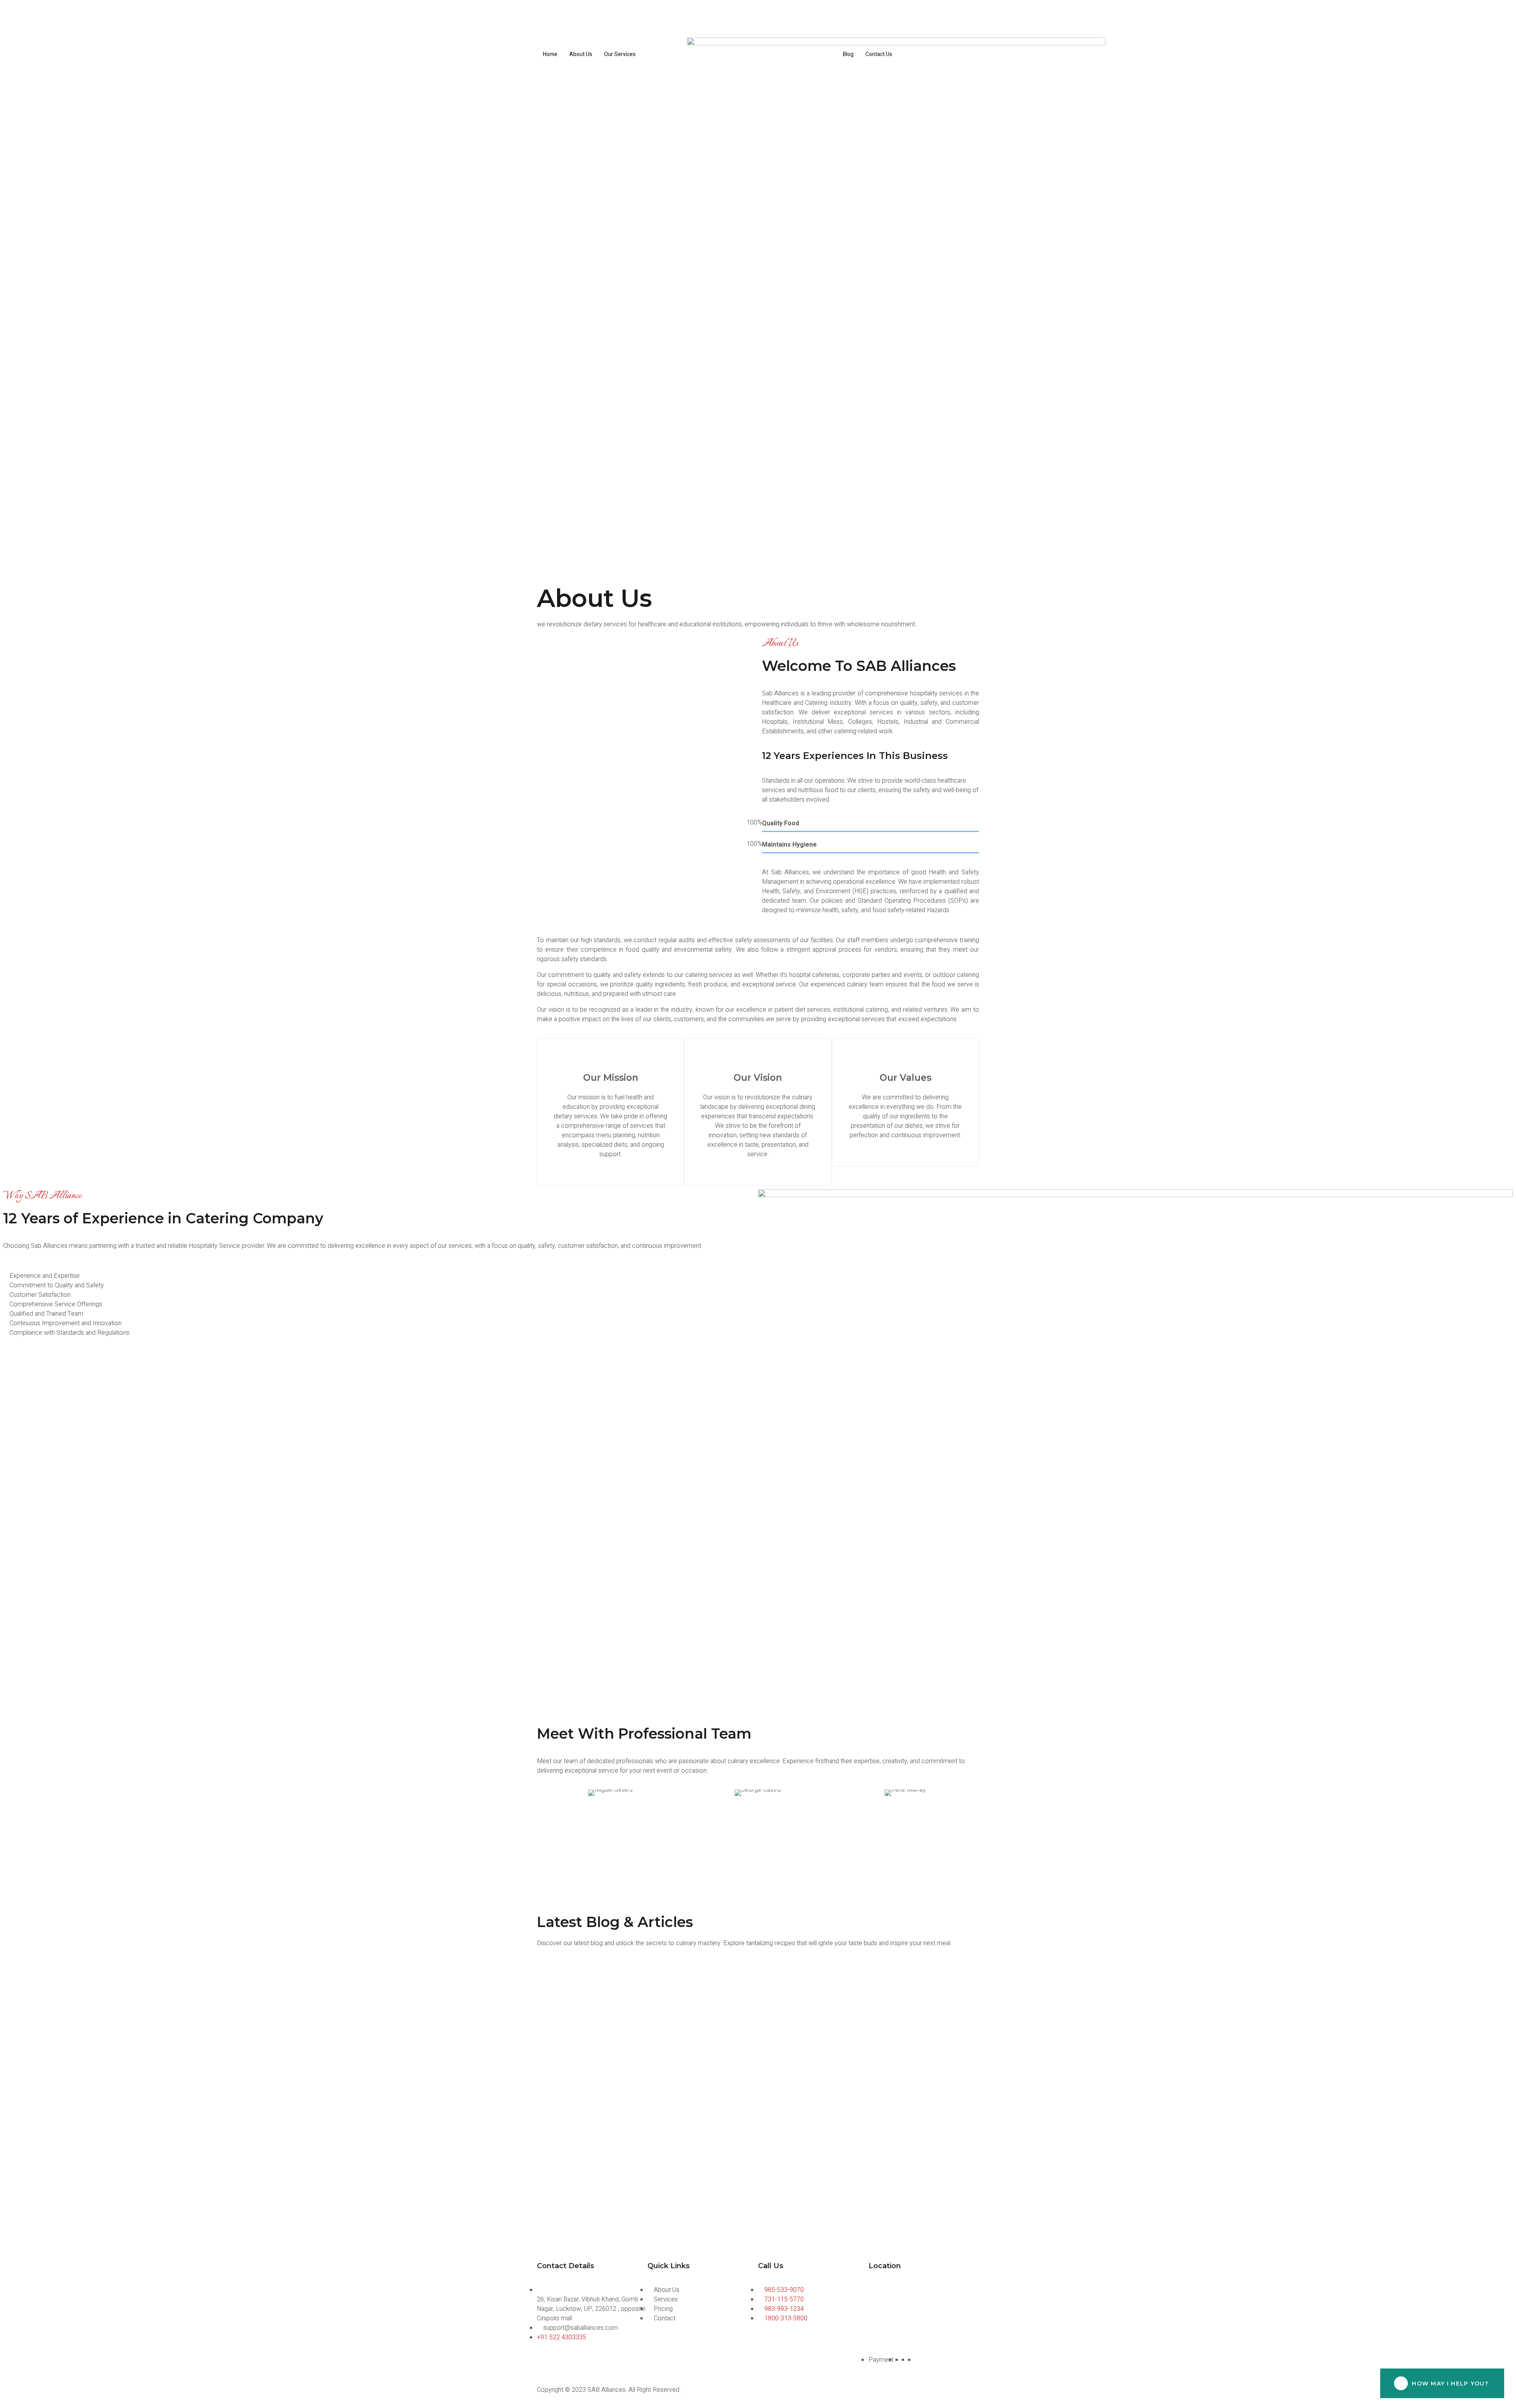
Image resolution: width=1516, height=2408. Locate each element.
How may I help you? (1450, 2384)
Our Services (620, 54)
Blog (848, 54)
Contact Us (879, 54)
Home (550, 54)
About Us (581, 54)
